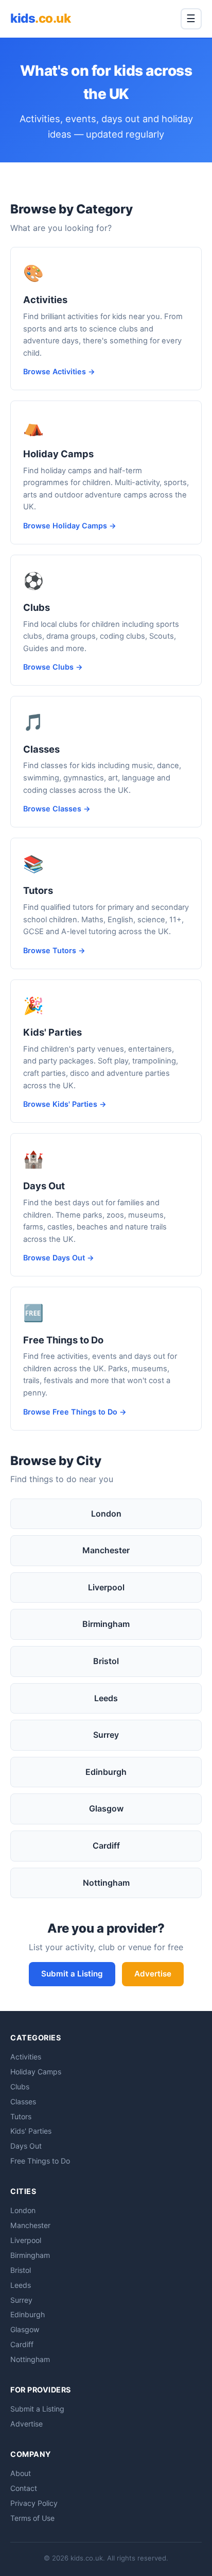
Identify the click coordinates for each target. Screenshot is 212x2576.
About (21, 2473)
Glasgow (106, 1808)
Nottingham (106, 1883)
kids (40, 18)
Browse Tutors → (54, 950)
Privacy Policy (34, 2503)
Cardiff (106, 1846)
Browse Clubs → (53, 667)
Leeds (106, 1698)
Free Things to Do (63, 1340)
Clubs (37, 607)
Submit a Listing (72, 1974)
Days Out (44, 1186)
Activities (45, 300)
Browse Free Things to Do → (75, 1412)
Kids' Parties (52, 1032)
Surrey (106, 1735)
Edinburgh (106, 1772)
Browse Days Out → (59, 1258)
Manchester (106, 1550)
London (106, 1514)
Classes (41, 749)
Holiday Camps (58, 454)
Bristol (106, 1661)
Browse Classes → (57, 809)
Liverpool (106, 1587)
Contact (24, 2488)
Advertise (153, 1974)
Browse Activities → (59, 371)
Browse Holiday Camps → (70, 526)
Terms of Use (32, 2518)
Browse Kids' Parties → (65, 1104)
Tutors (38, 890)
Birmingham (106, 1624)
